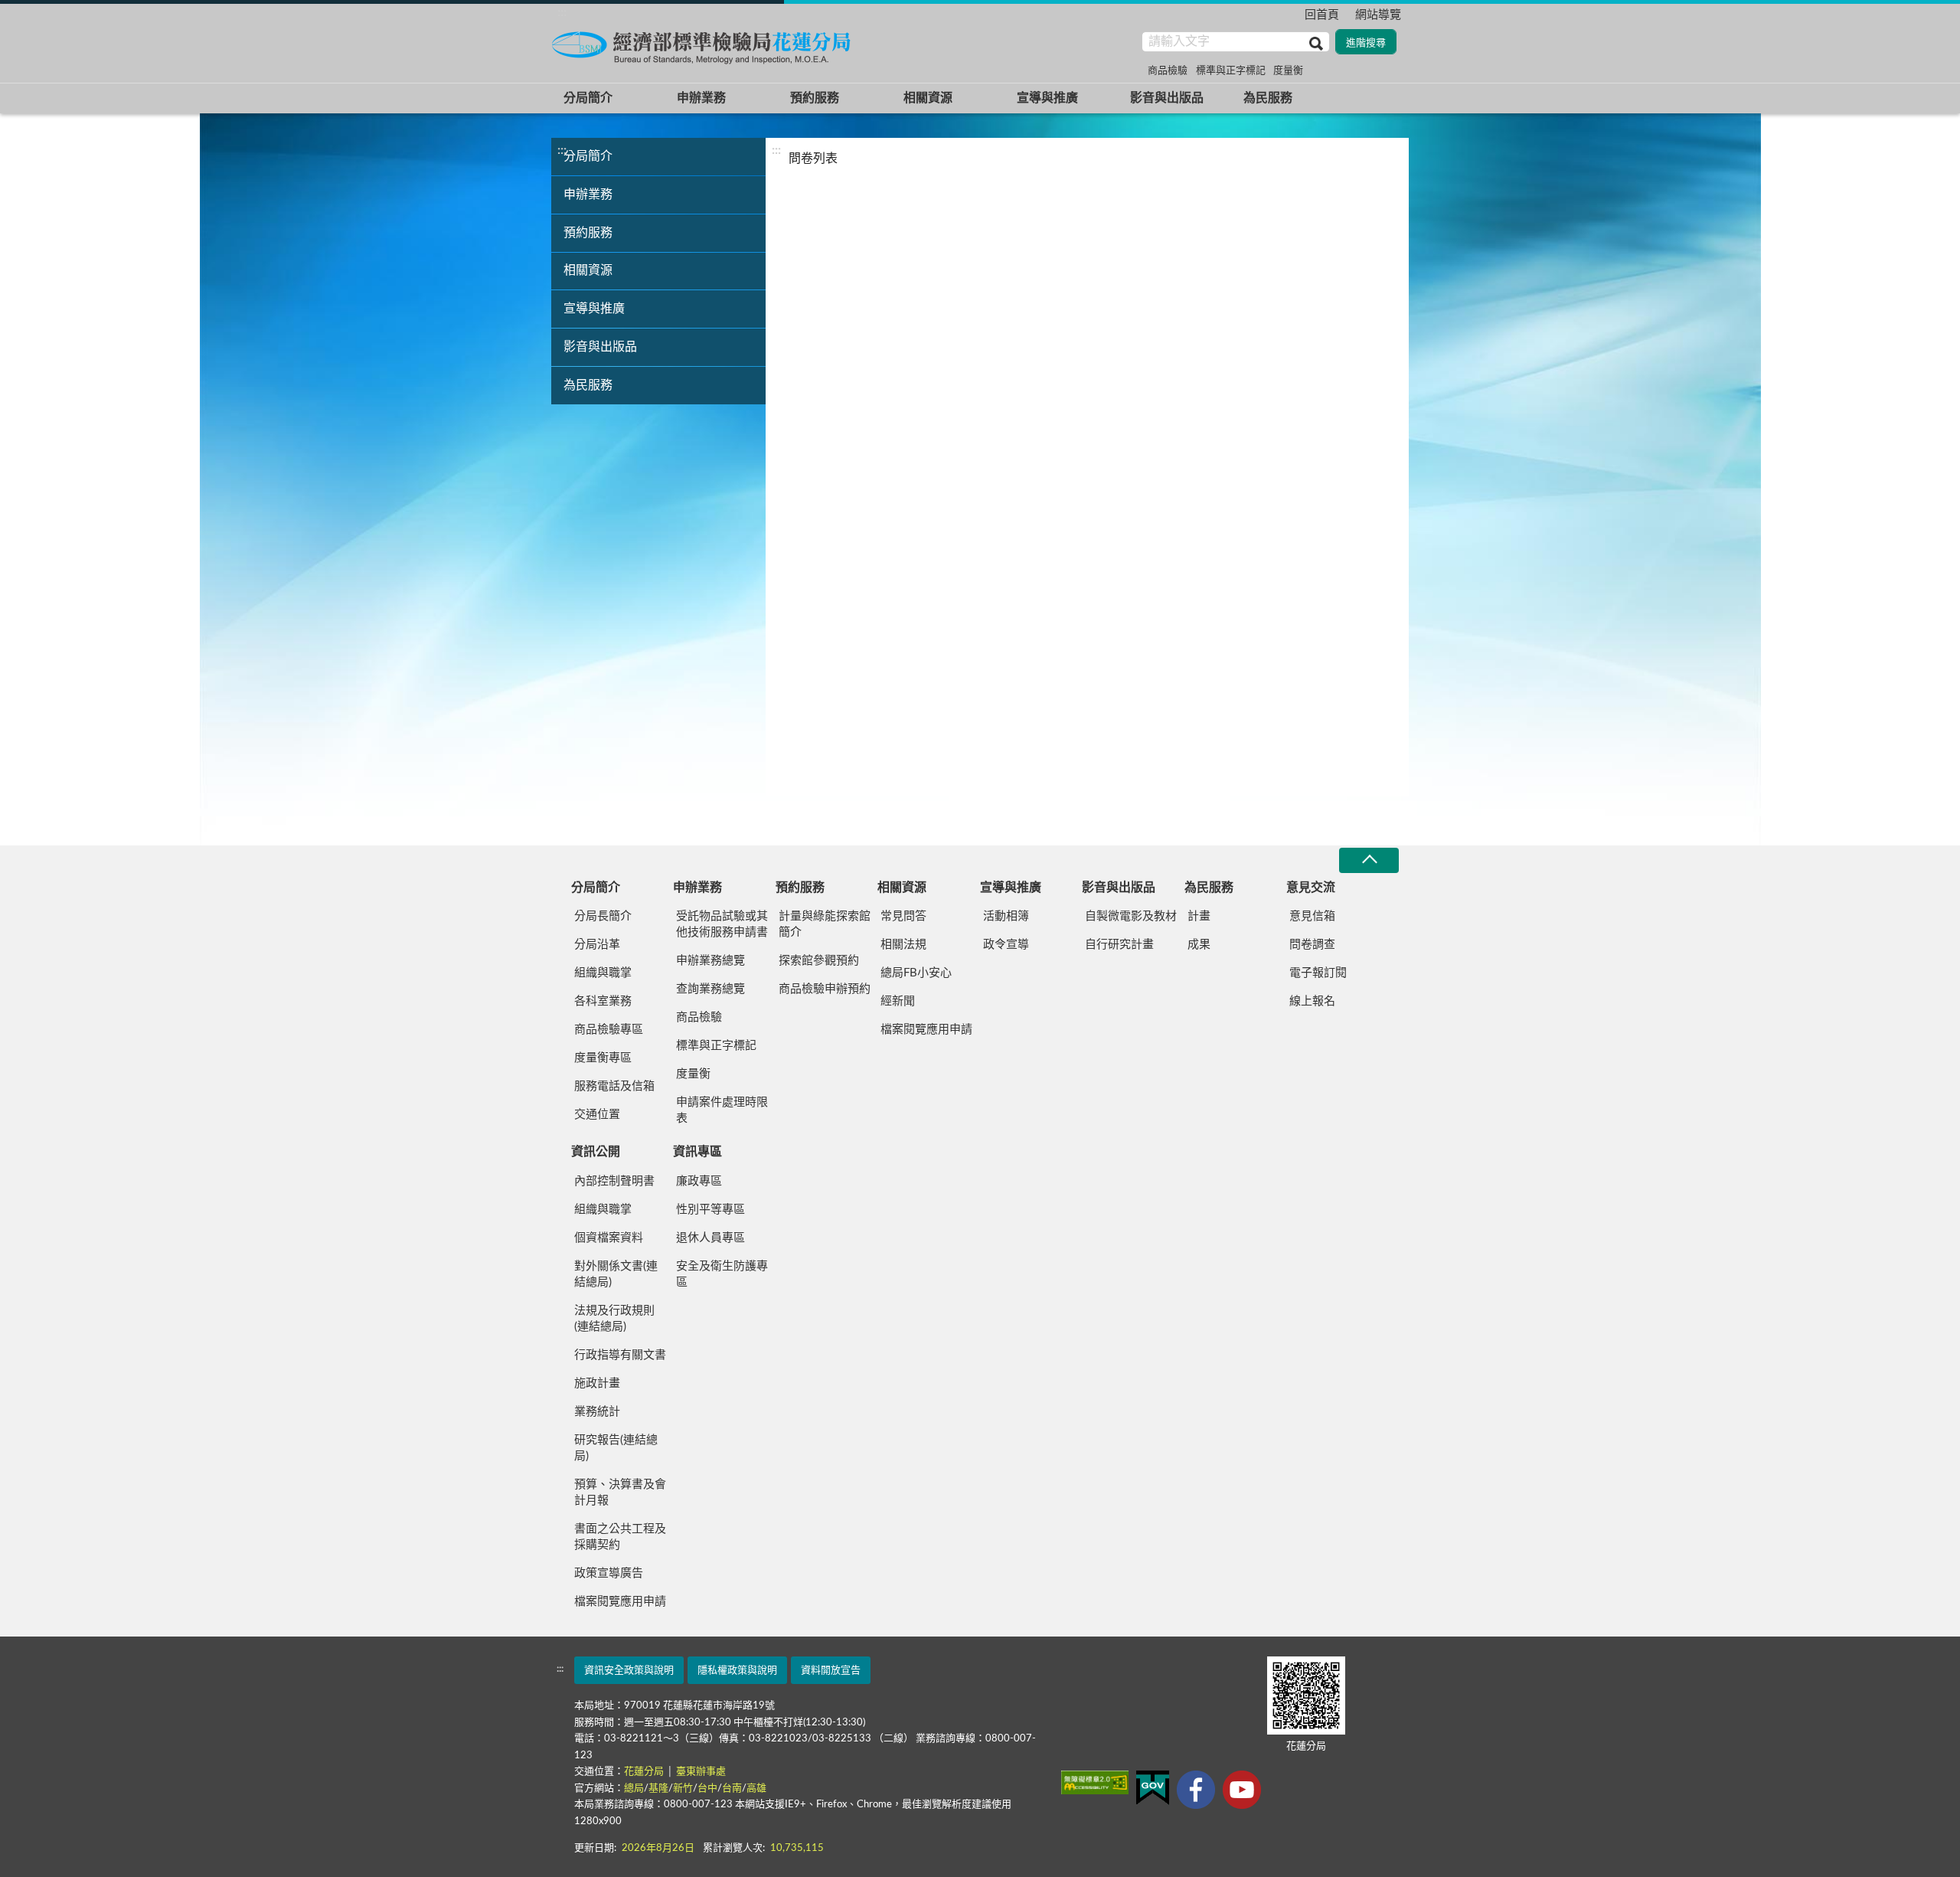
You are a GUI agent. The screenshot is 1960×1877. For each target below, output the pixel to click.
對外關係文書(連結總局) (616, 1274)
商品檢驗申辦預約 (825, 989)
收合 (1369, 860)
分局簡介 (588, 98)
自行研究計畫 (1119, 945)
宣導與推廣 (1047, 98)
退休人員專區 (710, 1238)
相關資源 (928, 98)
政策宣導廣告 (609, 1573)
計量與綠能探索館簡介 (825, 924)
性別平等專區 (710, 1210)
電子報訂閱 (1318, 973)
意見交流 (1311, 888)
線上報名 (1312, 1001)
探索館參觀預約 (819, 961)
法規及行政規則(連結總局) (614, 1319)
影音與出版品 (1167, 98)
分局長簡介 (603, 916)
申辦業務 (701, 98)
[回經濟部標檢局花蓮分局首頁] (704, 45)
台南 (732, 1789)
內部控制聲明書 (614, 1181)
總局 (634, 1789)
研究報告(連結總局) (616, 1448)
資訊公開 (596, 1152)
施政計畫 (597, 1383)
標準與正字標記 (1231, 71)
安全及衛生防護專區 (722, 1274)
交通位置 (597, 1115)
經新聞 (898, 1001)
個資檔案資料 (609, 1238)
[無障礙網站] (1095, 1782)
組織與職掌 (603, 973)
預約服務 (815, 98)
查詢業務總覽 (710, 989)
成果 (1199, 945)
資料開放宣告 (831, 1671)
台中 (707, 1789)
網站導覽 (1378, 15)
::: (562, 12)
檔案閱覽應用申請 (926, 1030)
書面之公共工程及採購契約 (620, 1537)
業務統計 (597, 1412)
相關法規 (903, 945)
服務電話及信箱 (614, 1086)
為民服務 (1268, 98)
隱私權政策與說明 (737, 1671)
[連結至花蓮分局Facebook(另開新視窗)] (1196, 1790)
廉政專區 (699, 1181)
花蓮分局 (645, 1772)
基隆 (658, 1789)
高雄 (756, 1789)
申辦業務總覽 (710, 961)
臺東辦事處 (701, 1772)
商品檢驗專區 (609, 1030)
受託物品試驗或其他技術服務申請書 (722, 924)
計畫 (1199, 916)
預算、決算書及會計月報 (620, 1493)
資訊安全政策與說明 (629, 1671)
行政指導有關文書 (620, 1355)
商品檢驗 (1168, 71)
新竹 (683, 1789)
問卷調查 (1312, 945)
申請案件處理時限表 (722, 1110)
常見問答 (903, 916)
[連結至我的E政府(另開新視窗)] (1153, 1788)
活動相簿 (1006, 916)
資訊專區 (697, 1152)
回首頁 (1322, 15)
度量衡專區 (603, 1058)
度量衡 (1288, 71)
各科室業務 (603, 1001)
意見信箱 (1312, 916)
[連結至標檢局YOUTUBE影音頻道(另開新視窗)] (1242, 1790)
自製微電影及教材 (1131, 916)
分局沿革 (597, 945)
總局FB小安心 (916, 973)
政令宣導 (1006, 945)
